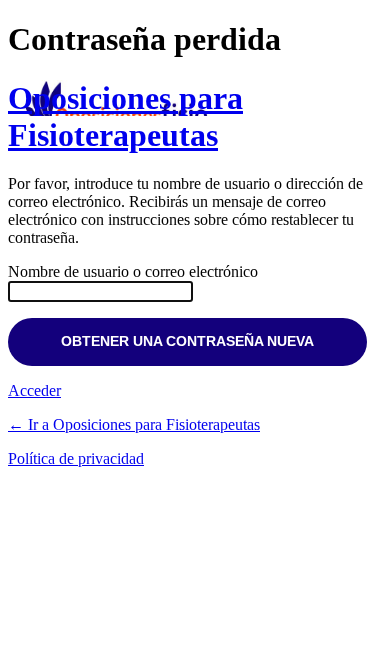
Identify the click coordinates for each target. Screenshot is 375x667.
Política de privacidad (76, 458)
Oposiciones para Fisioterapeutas (125, 116)
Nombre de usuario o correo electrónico (133, 271)
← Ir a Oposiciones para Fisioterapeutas (134, 424)
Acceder (34, 390)
